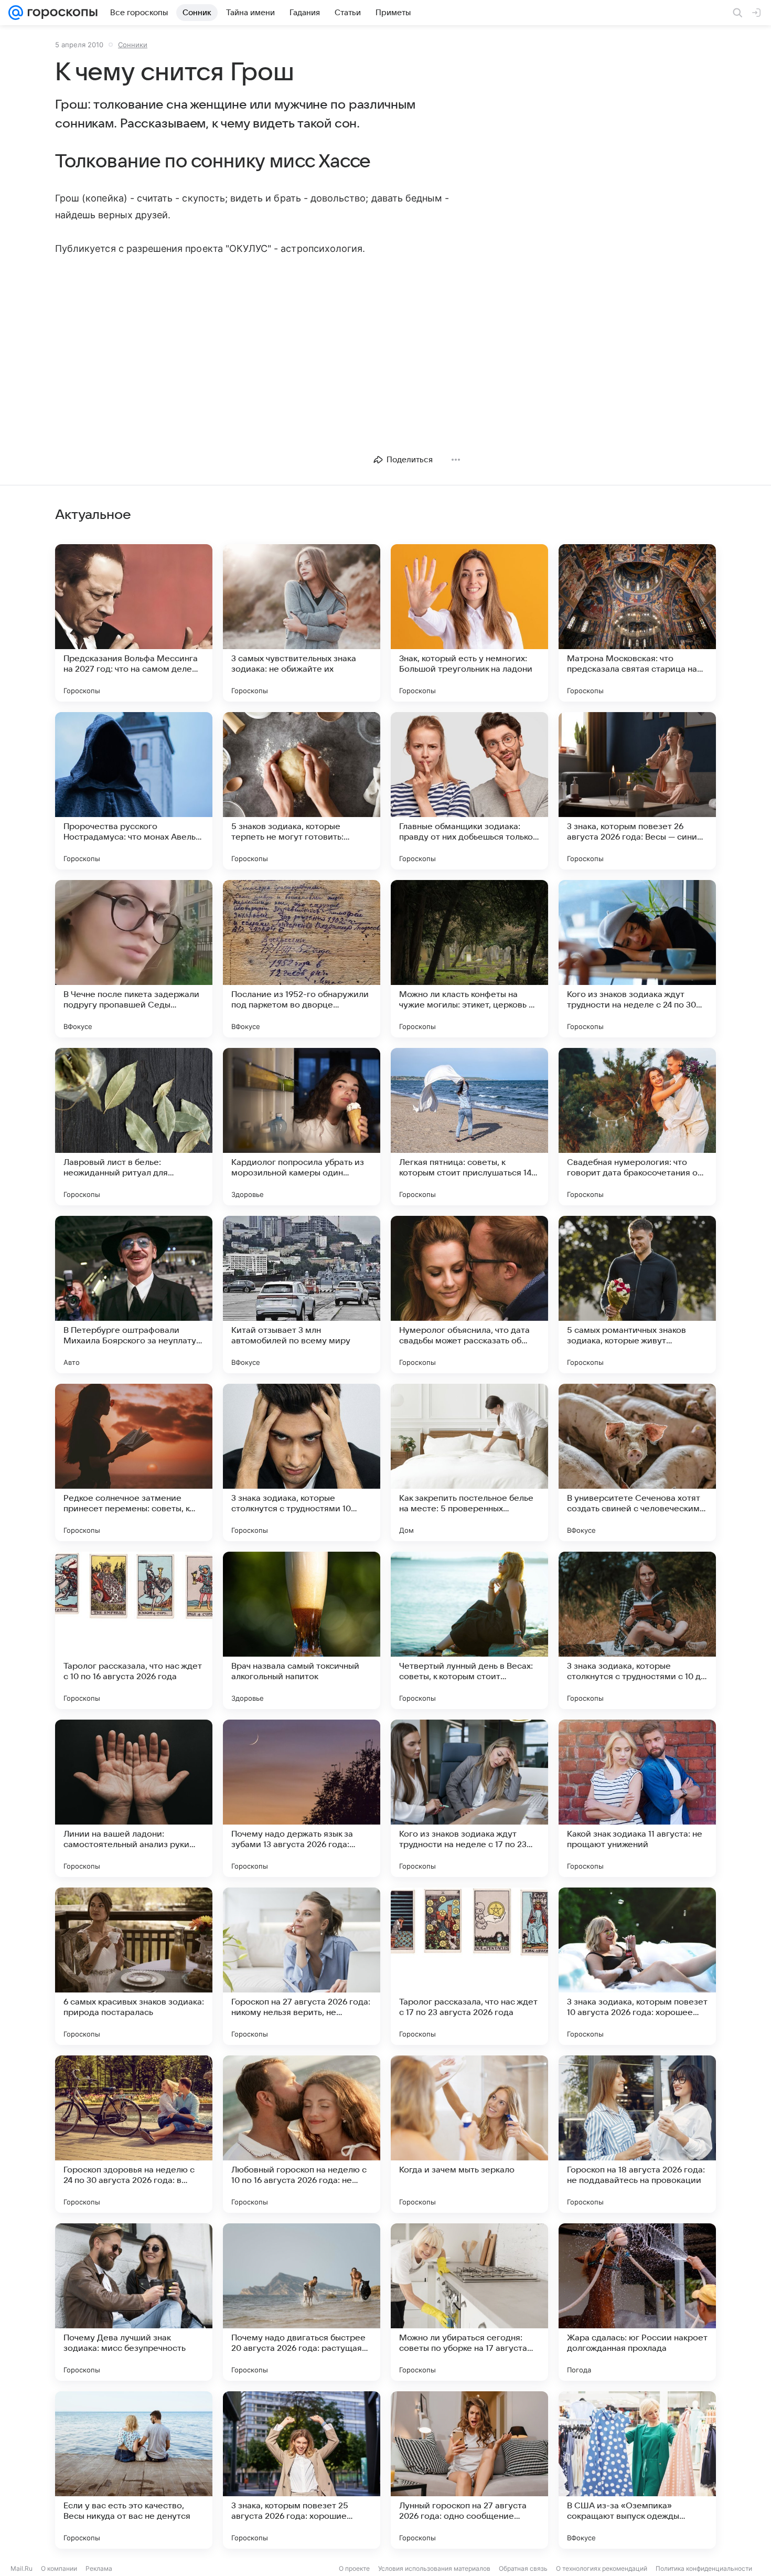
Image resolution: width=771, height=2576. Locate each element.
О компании (59, 2568)
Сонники (133, 45)
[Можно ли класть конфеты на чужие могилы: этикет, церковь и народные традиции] (469, 959)
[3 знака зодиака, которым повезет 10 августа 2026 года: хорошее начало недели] (637, 1966)
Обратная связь (523, 2568)
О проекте (354, 2568)
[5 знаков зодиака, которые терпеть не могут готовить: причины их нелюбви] (302, 791)
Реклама (99, 2568)
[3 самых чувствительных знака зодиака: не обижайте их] (302, 623)
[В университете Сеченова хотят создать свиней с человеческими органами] (637, 1462)
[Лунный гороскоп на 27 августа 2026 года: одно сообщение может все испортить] (469, 2470)
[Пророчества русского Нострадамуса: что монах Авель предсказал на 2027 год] (134, 791)
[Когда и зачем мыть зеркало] (469, 2134)
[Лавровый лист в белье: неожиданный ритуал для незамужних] (134, 1127)
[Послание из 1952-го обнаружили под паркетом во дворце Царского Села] (302, 959)
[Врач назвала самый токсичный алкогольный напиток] (302, 1630)
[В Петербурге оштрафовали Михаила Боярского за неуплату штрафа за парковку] (134, 1295)
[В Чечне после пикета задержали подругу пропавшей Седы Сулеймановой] (134, 959)
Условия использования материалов (434, 2568)
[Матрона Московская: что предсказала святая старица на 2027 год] (637, 623)
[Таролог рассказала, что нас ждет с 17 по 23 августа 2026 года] (469, 1966)
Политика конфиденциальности (704, 2568)
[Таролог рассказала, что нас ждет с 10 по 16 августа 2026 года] (134, 1630)
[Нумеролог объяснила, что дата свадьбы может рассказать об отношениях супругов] (469, 1295)
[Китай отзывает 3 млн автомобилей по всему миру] (302, 1295)
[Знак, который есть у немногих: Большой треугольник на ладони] (469, 623)
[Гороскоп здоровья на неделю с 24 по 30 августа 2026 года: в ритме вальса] (134, 2134)
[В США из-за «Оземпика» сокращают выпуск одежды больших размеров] (637, 2470)
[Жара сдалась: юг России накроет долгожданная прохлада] (637, 2302)
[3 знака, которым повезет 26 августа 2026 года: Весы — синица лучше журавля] (637, 791)
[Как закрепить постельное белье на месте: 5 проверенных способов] (469, 1462)
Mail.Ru (22, 2568)
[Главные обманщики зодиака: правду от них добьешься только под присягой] (469, 791)
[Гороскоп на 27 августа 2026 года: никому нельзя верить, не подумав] (302, 1966)
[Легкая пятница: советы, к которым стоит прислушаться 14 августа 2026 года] (469, 1127)
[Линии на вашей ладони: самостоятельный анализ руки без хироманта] (134, 1798)
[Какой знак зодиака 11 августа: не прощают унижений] (637, 1798)
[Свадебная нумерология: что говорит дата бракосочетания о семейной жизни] (637, 1127)
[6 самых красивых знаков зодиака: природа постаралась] (134, 1966)
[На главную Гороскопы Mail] (60, 13)
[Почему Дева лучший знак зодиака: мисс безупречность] (134, 2302)
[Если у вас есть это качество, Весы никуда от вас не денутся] (134, 2470)
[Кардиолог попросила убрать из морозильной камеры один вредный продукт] (302, 1127)
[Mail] (16, 13)
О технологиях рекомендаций (602, 2568)
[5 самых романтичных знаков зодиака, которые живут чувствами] (637, 1295)
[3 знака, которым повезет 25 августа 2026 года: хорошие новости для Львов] (302, 2470)
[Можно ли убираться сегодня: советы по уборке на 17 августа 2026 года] (469, 2302)
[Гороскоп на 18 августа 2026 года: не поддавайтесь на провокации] (637, 2134)
